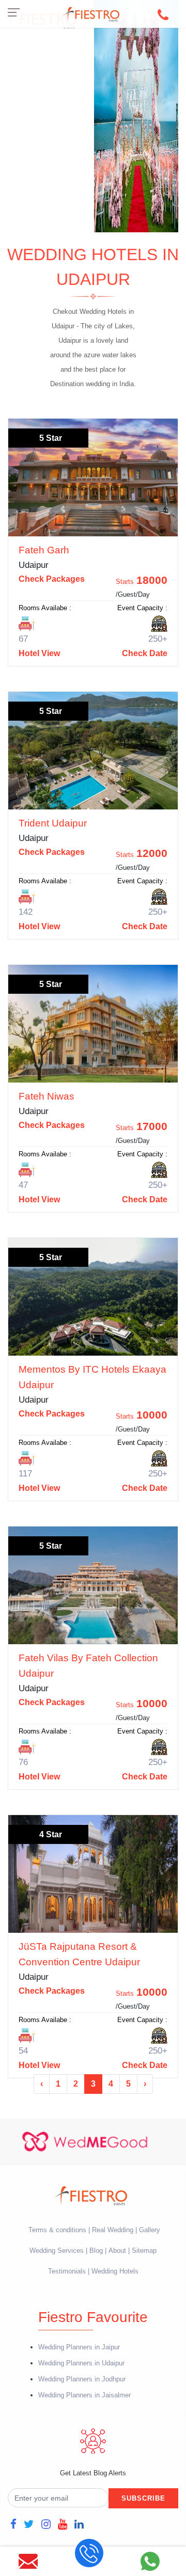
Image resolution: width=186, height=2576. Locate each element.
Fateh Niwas (47, 1096)
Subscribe (143, 2498)
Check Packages (52, 579)
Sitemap (144, 2251)
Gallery (150, 2230)
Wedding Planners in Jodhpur (82, 2379)
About (117, 2251)
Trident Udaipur (53, 823)
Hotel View (39, 653)
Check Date (145, 653)
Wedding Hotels (115, 2271)
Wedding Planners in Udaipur (81, 2363)
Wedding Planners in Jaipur (79, 2347)
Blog (96, 2251)
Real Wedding (113, 2230)
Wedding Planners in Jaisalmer (84, 2395)
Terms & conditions (58, 2230)
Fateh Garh (44, 550)
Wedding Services (57, 2251)
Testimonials (67, 2271)
